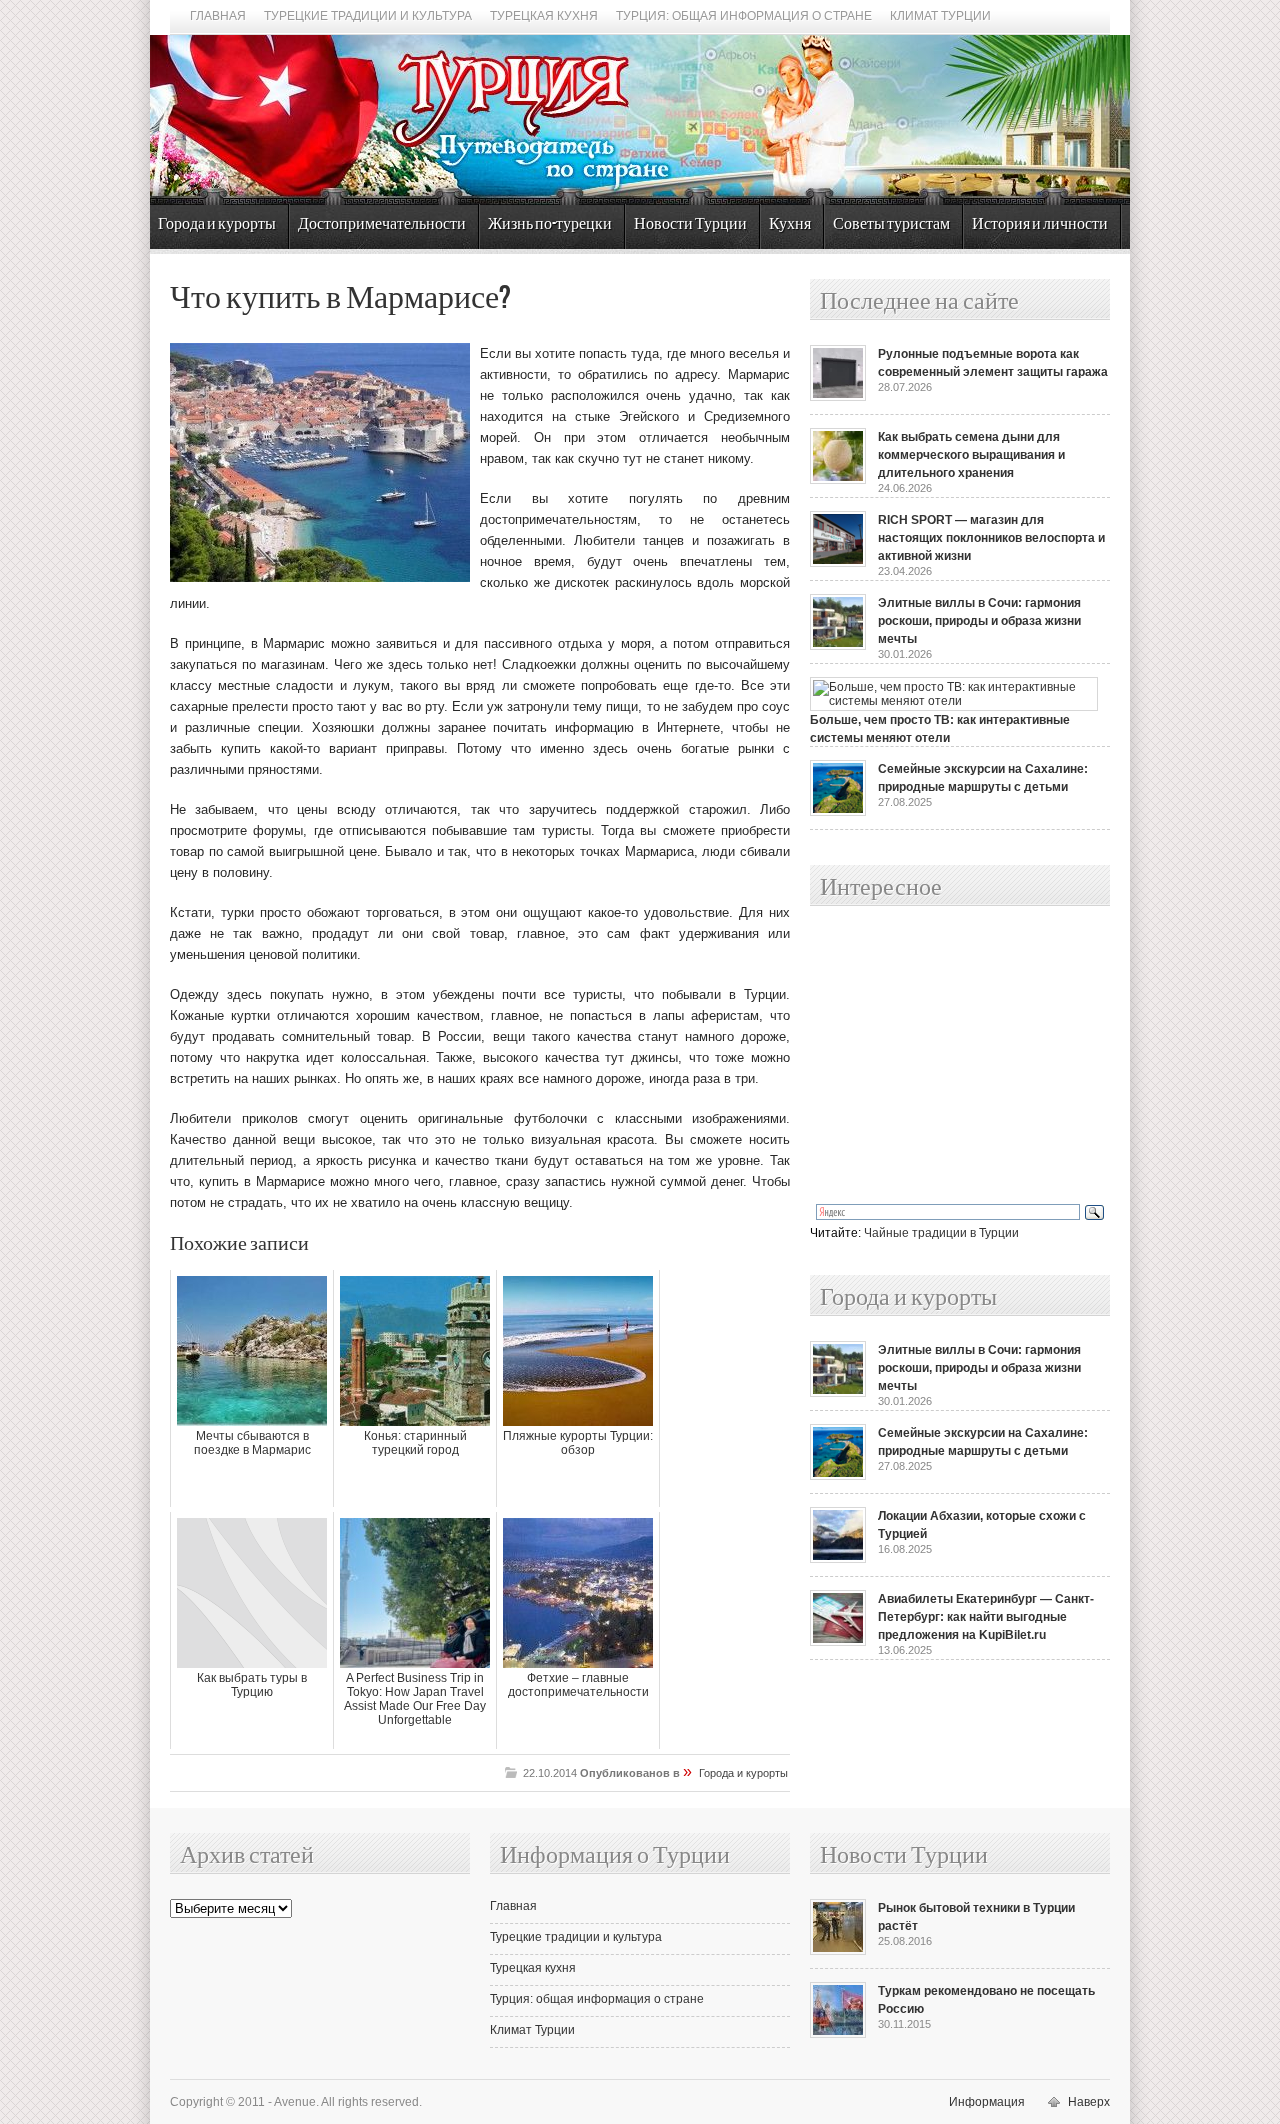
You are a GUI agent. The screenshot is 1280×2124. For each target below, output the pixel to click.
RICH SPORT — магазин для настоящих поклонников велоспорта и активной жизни (991, 538)
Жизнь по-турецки (550, 224)
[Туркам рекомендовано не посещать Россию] (838, 2034)
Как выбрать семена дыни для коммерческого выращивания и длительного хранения (971, 455)
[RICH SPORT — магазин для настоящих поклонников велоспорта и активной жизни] (838, 563)
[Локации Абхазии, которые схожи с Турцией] (838, 1559)
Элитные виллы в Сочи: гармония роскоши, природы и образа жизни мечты (979, 621)
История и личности (1040, 224)
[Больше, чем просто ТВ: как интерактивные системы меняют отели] (954, 701)
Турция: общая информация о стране (744, 16)
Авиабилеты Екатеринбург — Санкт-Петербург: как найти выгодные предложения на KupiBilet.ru (986, 1617)
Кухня (790, 224)
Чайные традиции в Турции (941, 1233)
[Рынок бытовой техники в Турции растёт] (838, 1951)
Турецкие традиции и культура (368, 16)
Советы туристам (891, 224)
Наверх (1089, 2102)
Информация (987, 2102)
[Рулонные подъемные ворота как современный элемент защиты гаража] (838, 397)
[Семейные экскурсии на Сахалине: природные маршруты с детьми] (838, 812)
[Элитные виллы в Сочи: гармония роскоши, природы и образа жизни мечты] (838, 646)
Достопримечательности (382, 224)
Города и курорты (217, 224)
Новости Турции (690, 224)
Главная (218, 16)
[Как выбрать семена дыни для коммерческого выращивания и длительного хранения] (838, 480)
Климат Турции (940, 16)
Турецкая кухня (544, 16)
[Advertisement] (938, 1056)
